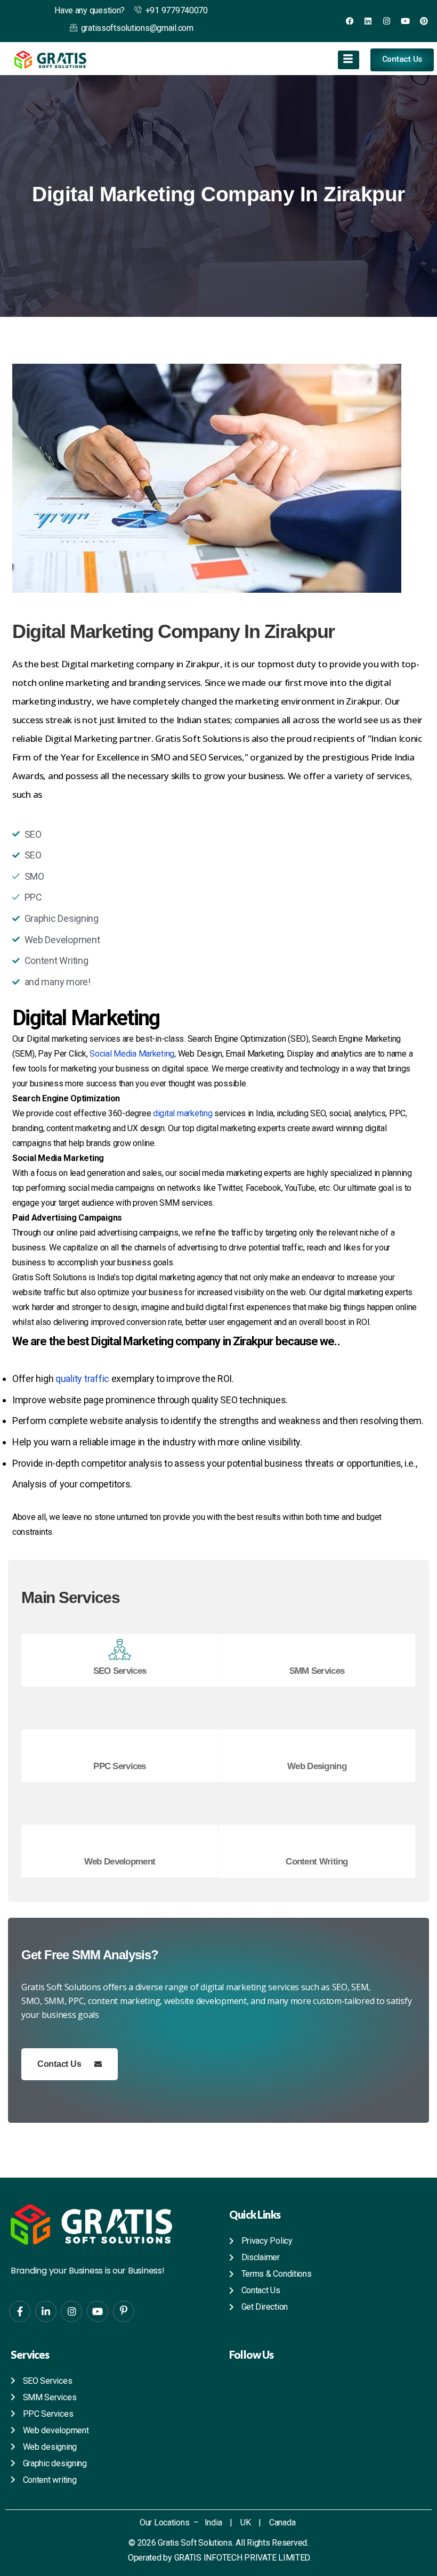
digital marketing (183, 1113)
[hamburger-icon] (349, 60)
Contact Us (59, 2064)
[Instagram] (387, 21)
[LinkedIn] (46, 2311)
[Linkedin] (368, 21)
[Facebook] (350, 21)
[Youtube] (405, 21)
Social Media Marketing (132, 1054)
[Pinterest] (424, 21)
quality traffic (82, 1379)
